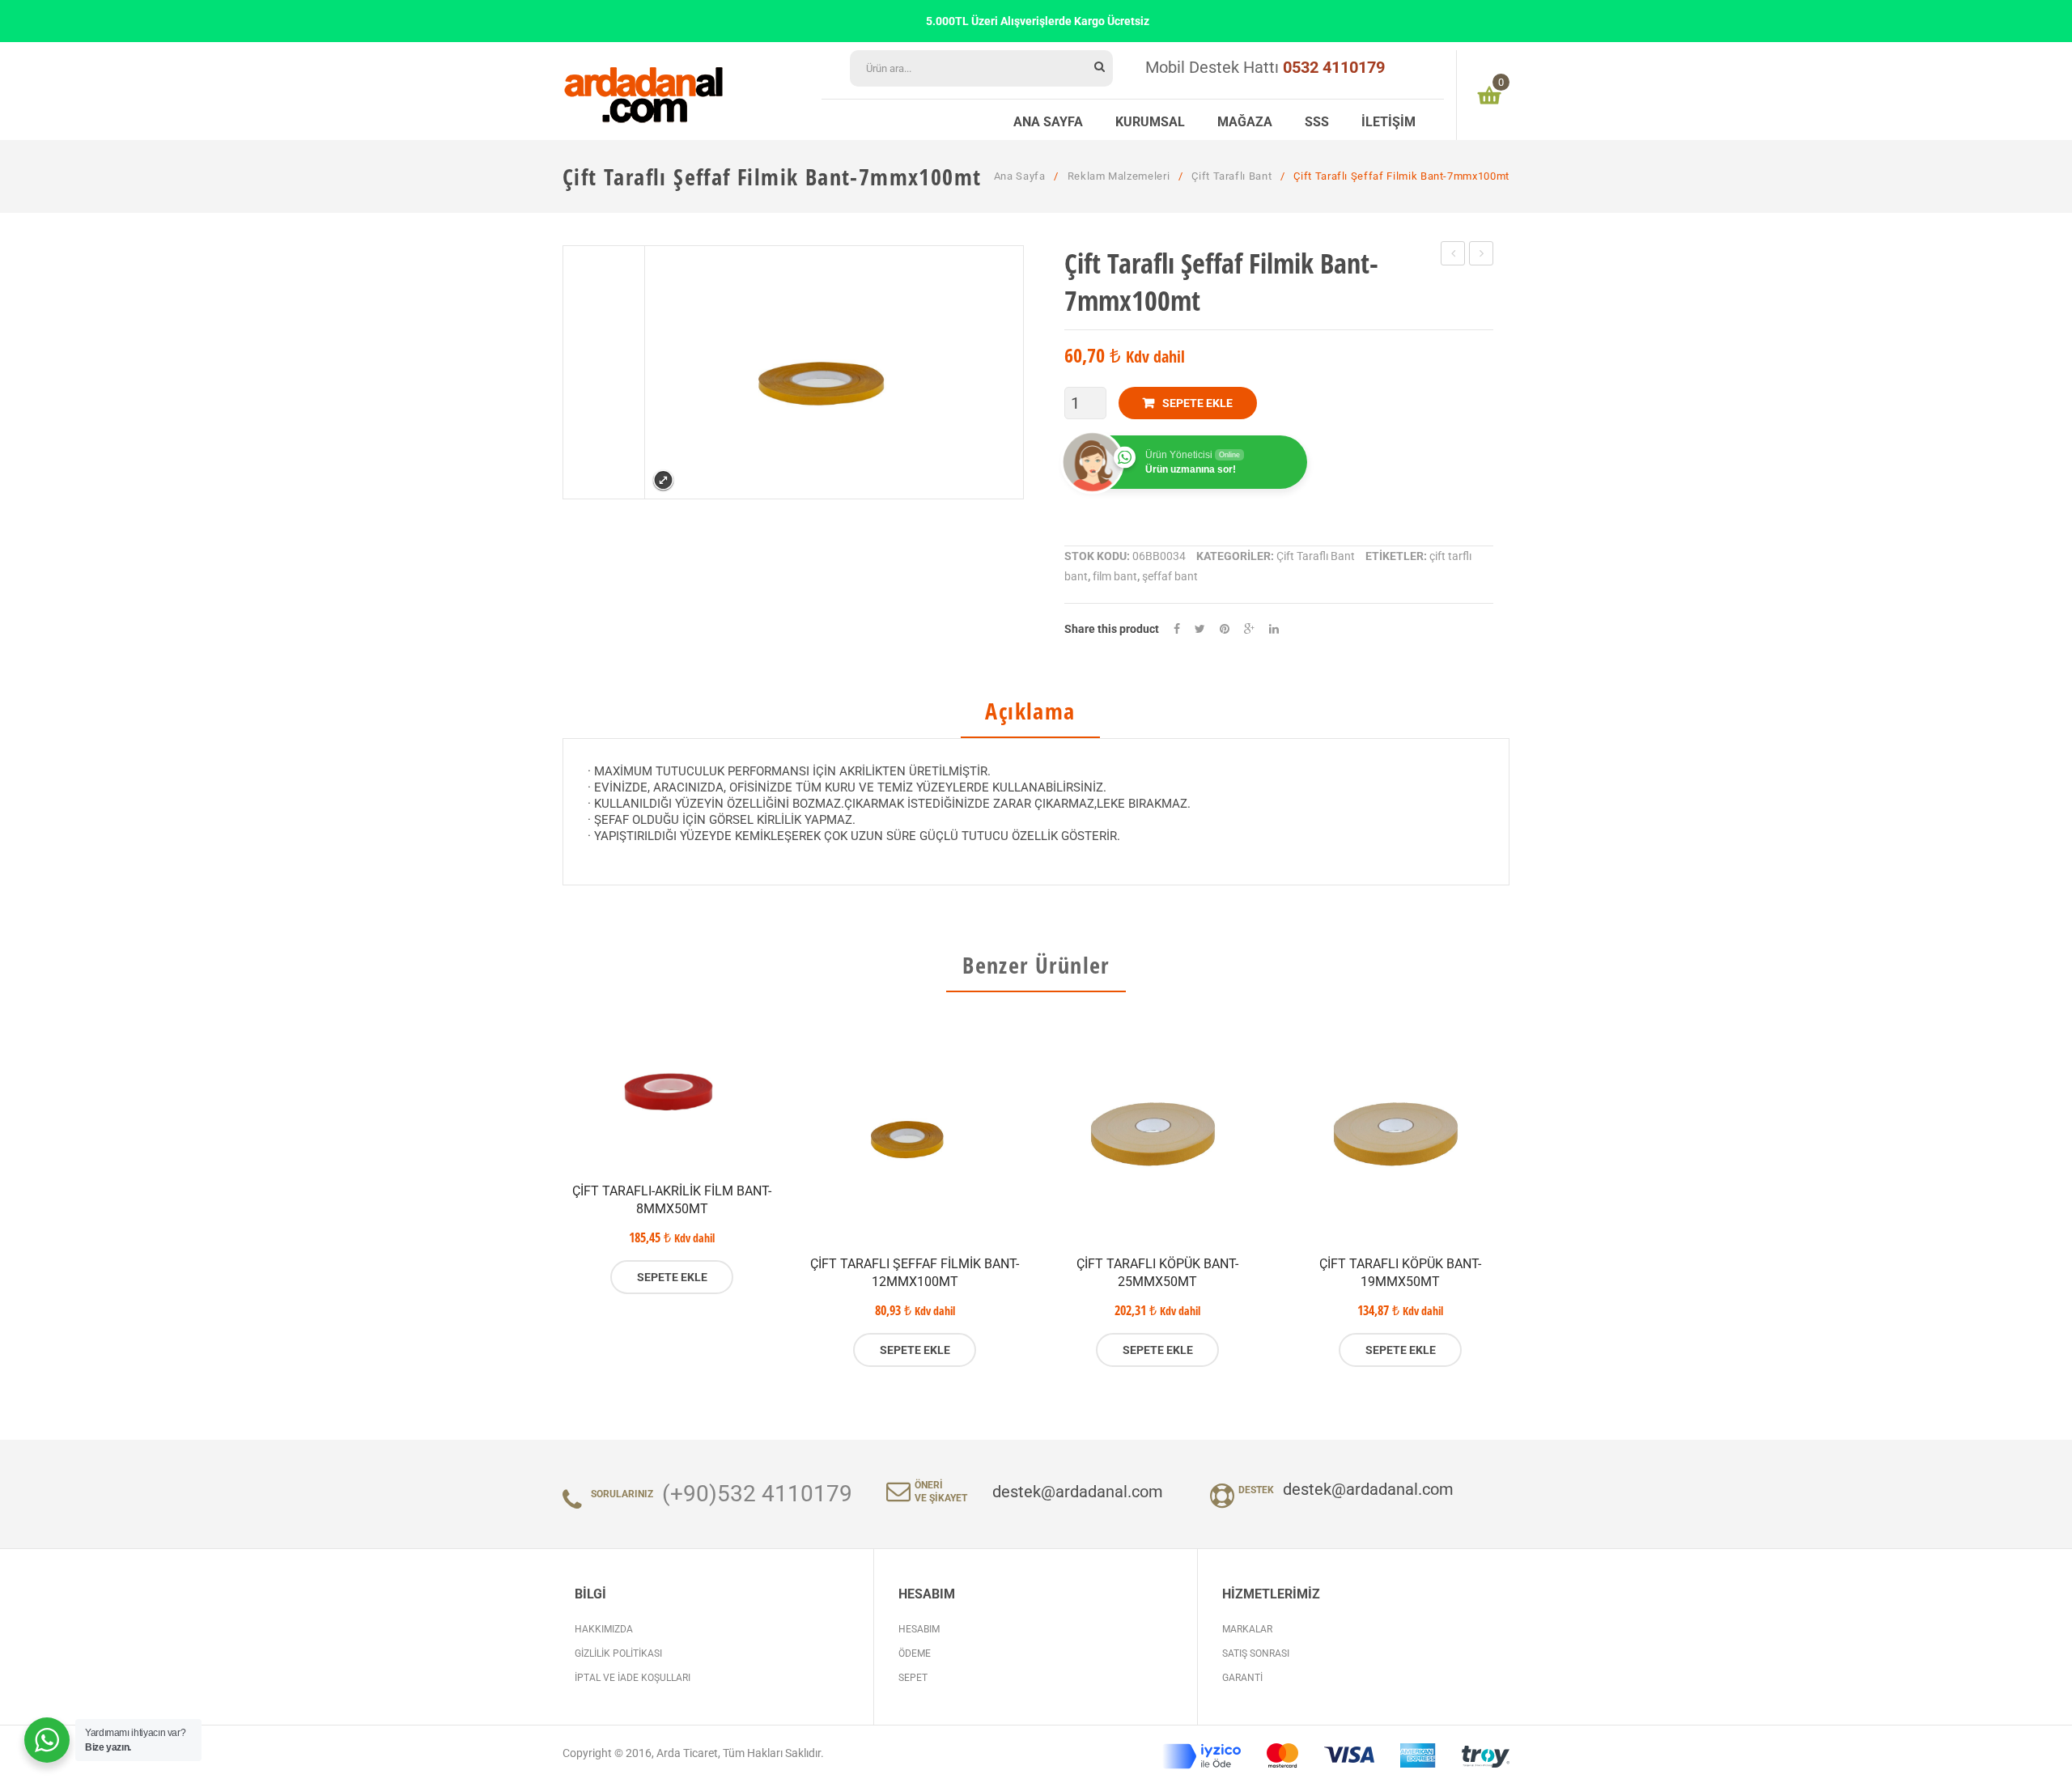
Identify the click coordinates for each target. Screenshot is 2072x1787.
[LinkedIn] (1274, 629)
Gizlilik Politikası (618, 1653)
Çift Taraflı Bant (1231, 176)
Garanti (1242, 1678)
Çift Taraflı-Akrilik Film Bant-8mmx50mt (672, 1200)
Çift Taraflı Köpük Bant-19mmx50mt (1400, 1273)
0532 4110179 (1334, 67)
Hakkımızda (604, 1629)
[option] (672, 1157)
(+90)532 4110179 (757, 1494)
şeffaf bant (1170, 576)
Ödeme (915, 1653)
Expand (663, 480)
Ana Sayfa (1020, 176)
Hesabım (919, 1629)
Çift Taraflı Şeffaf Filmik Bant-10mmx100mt (1453, 256)
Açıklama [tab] (1030, 713)
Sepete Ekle (1197, 403)
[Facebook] (1177, 629)
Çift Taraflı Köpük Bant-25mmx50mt (1157, 1273)
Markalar (1247, 1629)
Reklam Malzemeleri (1119, 176)
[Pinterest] (1225, 629)
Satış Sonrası (1256, 1653)
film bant (1115, 576)
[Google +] (1249, 629)
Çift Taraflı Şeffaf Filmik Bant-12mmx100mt (1482, 256)
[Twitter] (1200, 629)
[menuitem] (1048, 120)
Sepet (913, 1678)
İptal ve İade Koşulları (633, 1678)
